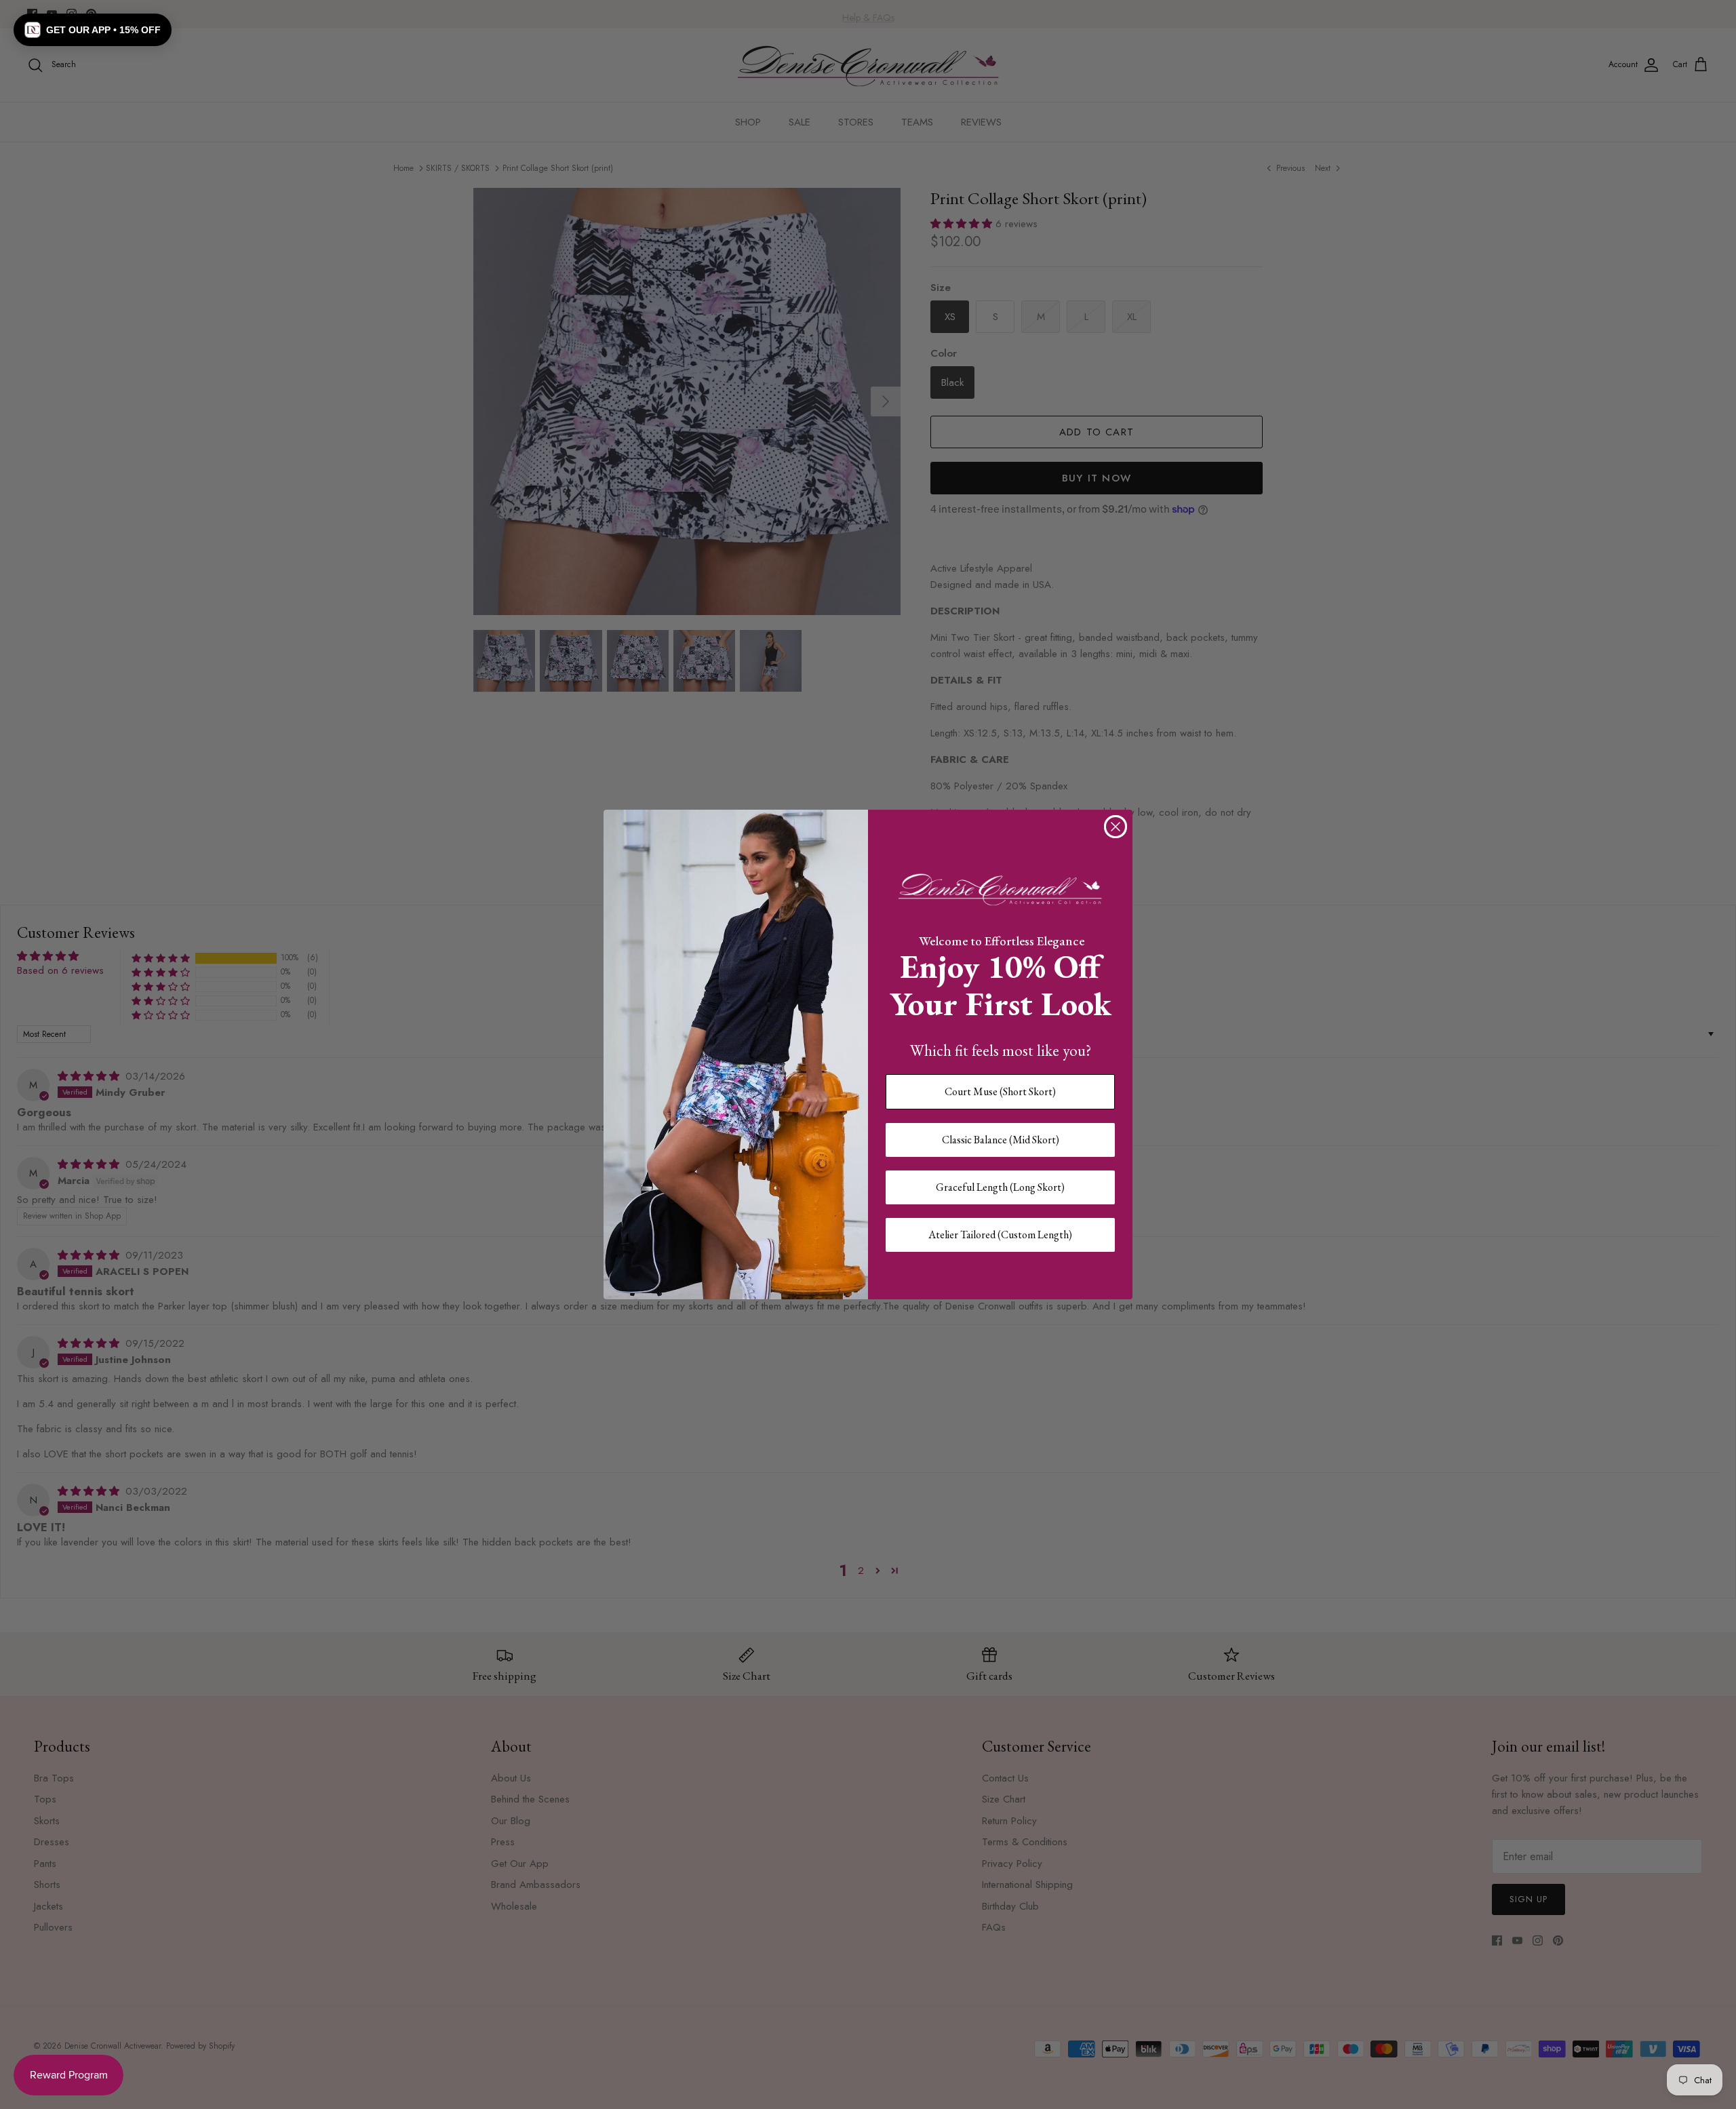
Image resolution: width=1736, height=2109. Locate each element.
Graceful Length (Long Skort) (1000, 1187)
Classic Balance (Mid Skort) (1001, 1140)
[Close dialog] (1116, 827)
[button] (93, 30)
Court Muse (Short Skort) (1000, 1091)
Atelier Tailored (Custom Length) (1000, 1235)
